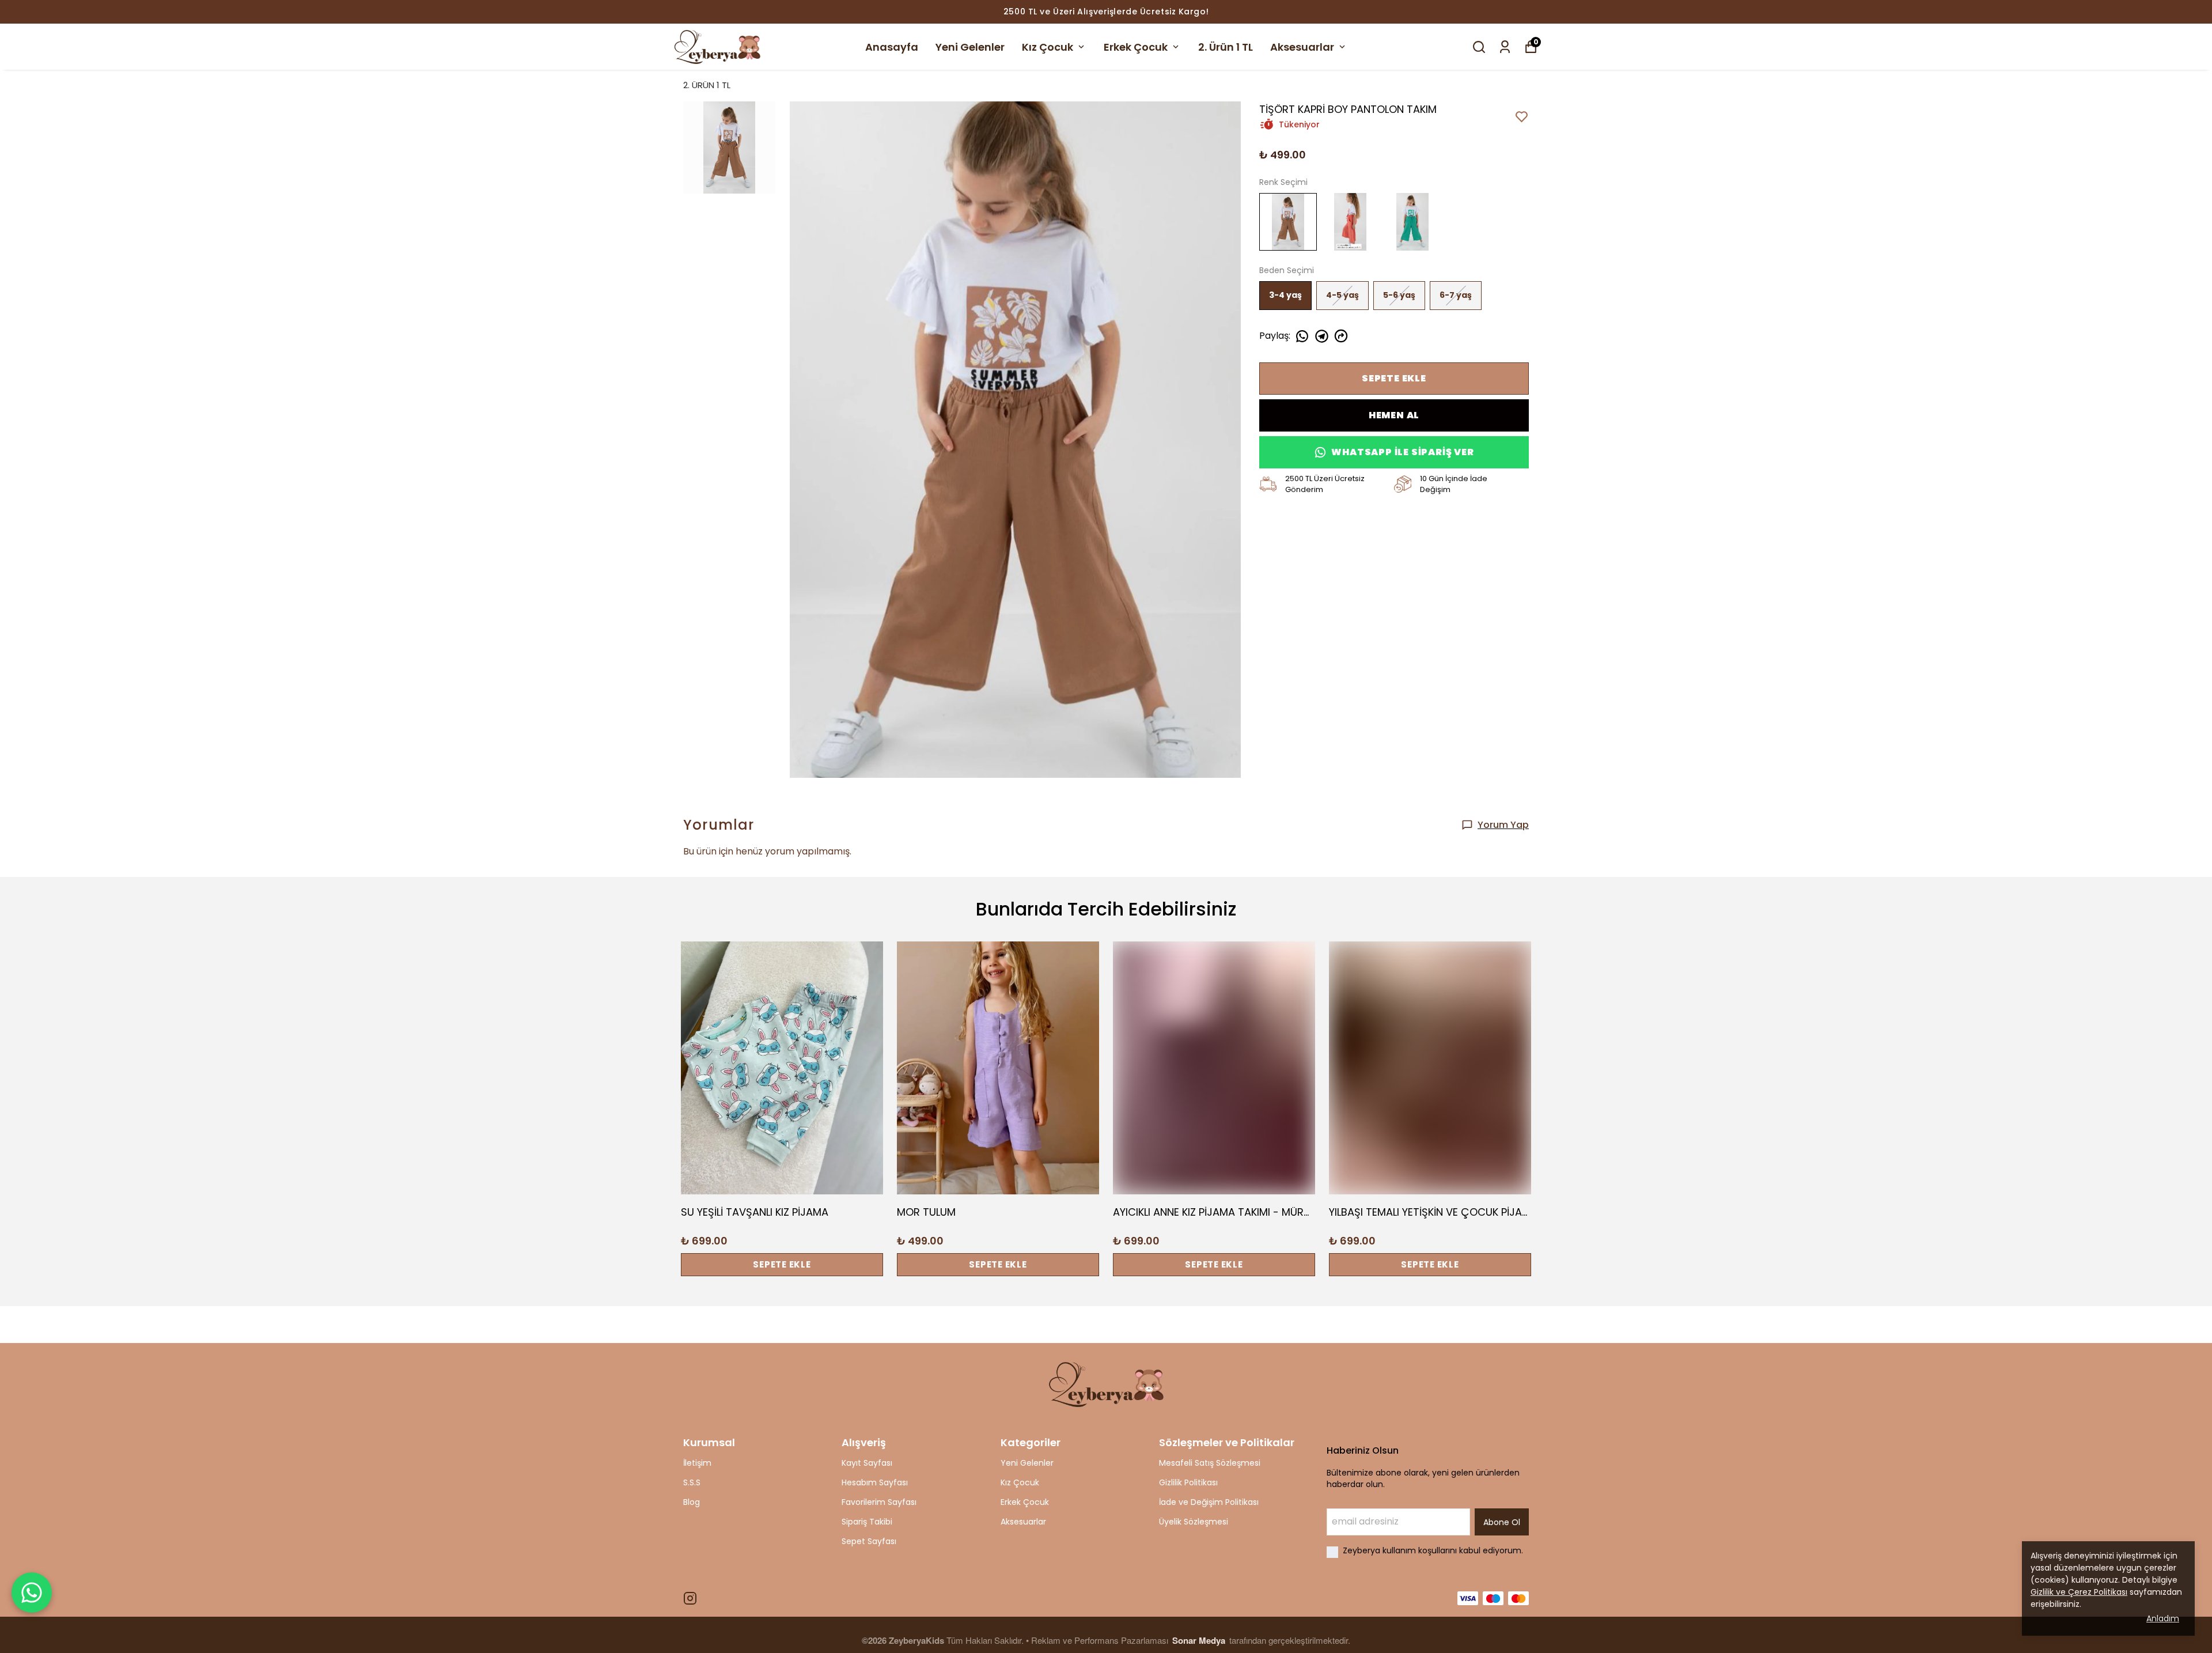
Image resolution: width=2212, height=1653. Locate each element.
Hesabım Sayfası (875, 1482)
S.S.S (692, 1482)
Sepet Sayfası (869, 1541)
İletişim (697, 1463)
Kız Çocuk (1048, 47)
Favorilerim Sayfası (879, 1502)
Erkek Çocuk (1136, 47)
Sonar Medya (1200, 1640)
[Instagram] (690, 1598)
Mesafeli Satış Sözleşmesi (1210, 1463)
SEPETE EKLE (1394, 378)
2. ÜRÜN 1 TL (707, 85)
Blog (692, 1502)
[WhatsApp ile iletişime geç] (32, 1593)
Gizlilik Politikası (1188, 1482)
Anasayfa (892, 47)
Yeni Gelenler (970, 47)
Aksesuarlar (1302, 47)
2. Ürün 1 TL (1226, 47)
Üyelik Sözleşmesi (1194, 1522)
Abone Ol (1502, 1522)
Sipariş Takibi (867, 1522)
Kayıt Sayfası (867, 1463)
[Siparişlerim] (1505, 47)
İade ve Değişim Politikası (1209, 1502)
